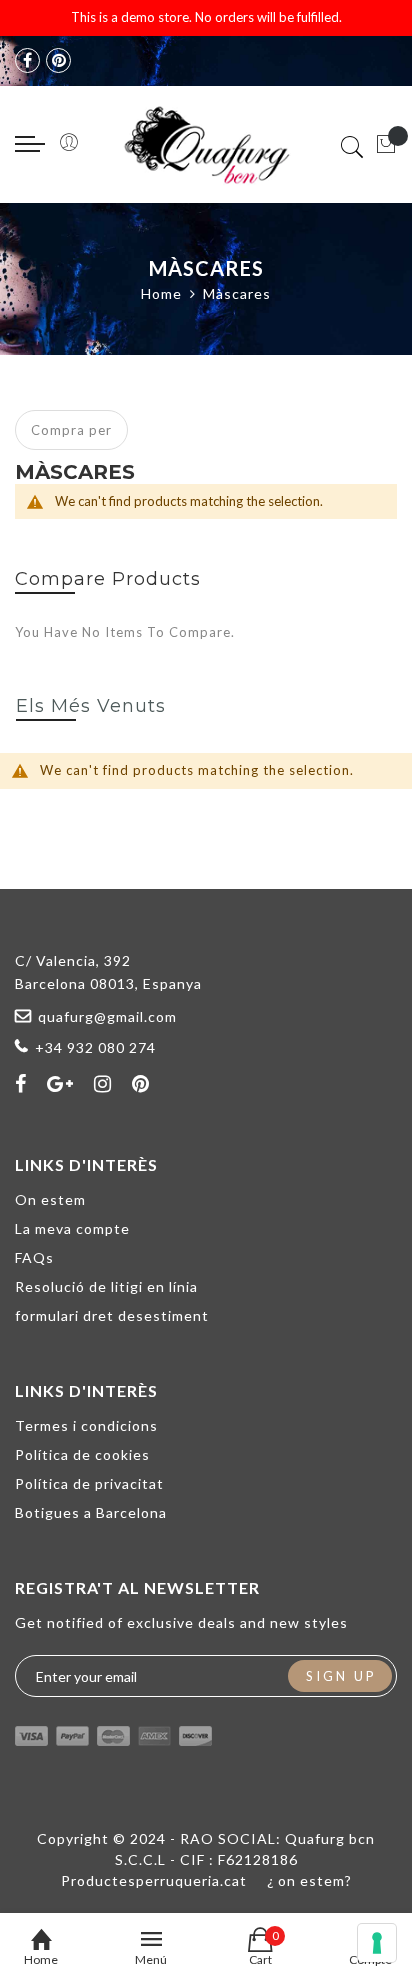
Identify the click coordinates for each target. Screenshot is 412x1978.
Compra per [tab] (71, 430)
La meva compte (72, 1228)
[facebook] (27, 60)
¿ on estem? (309, 1880)
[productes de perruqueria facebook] (21, 1083)
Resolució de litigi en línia (106, 1286)
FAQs (34, 1257)
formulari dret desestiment (112, 1315)
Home (161, 293)
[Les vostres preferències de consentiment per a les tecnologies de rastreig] (377, 1943)
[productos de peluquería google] (60, 1083)
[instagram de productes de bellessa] (103, 1083)
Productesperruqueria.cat (154, 1880)
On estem (50, 1199)
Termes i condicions (86, 1425)
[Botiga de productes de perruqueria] (206, 144)
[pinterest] (58, 60)
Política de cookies (82, 1454)
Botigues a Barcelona (91, 1512)
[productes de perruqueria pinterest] (141, 1083)
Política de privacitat (89, 1483)
